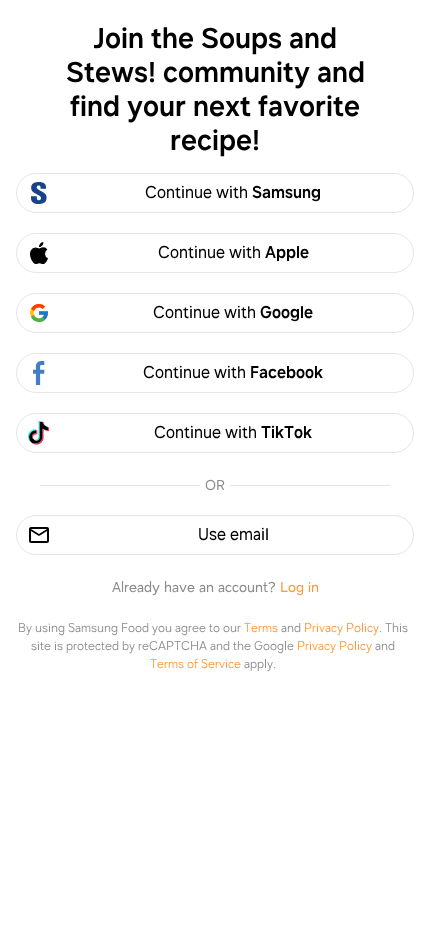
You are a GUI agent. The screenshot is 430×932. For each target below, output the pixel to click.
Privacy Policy (341, 628)
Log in (299, 587)
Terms (261, 628)
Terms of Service (195, 664)
